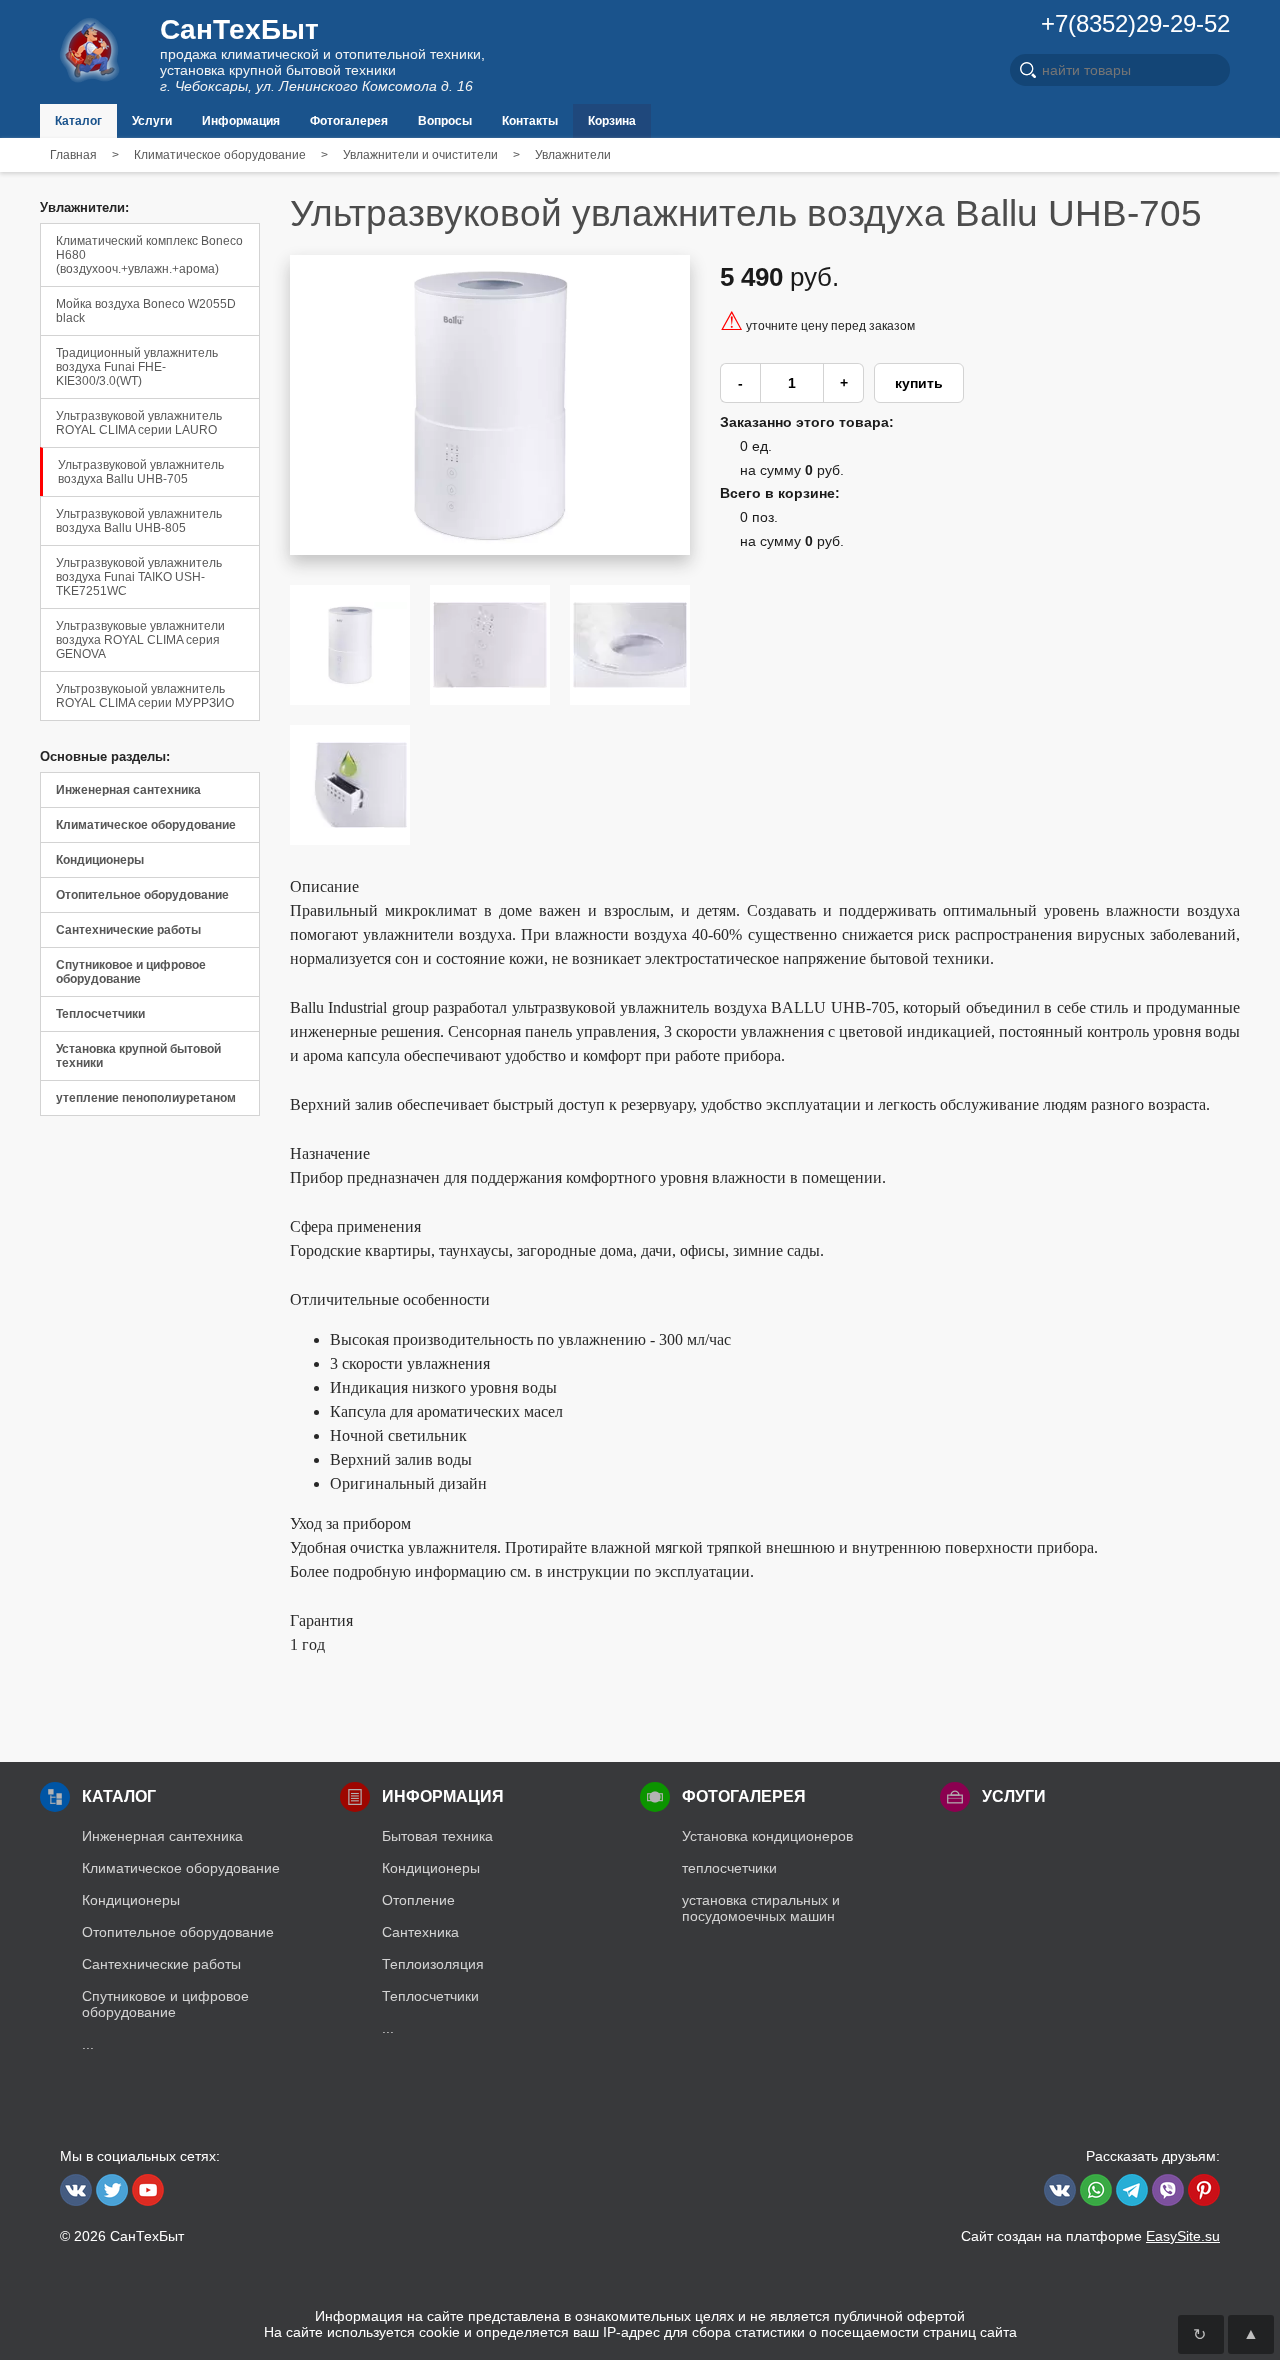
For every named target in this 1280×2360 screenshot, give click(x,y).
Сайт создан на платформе (1090, 2236)
